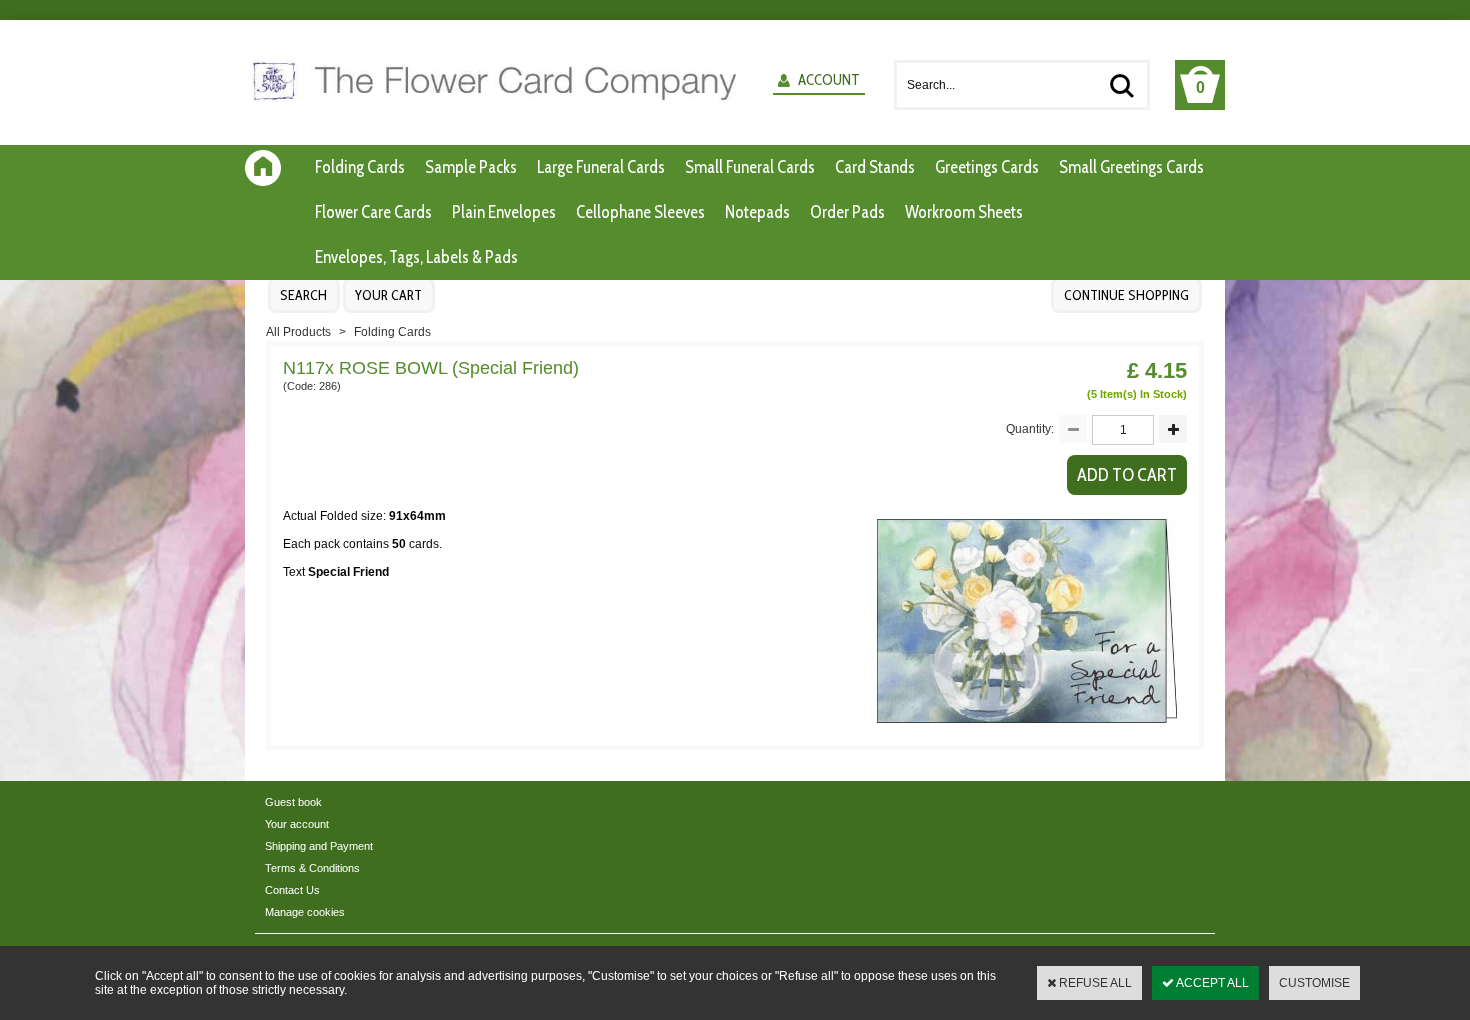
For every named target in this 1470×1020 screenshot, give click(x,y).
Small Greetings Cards (1131, 167)
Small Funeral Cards (750, 167)
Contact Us (292, 890)
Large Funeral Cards (601, 167)
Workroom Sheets (964, 212)
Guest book (293, 802)
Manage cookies (305, 912)
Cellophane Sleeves (640, 212)
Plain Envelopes (504, 212)
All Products (298, 332)
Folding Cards (360, 167)
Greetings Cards (987, 167)
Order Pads (847, 212)
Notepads (757, 212)
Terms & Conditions (312, 868)
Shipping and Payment (319, 846)
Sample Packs (471, 167)
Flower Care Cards (373, 212)
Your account (297, 824)
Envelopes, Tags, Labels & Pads (416, 257)
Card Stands (875, 167)
